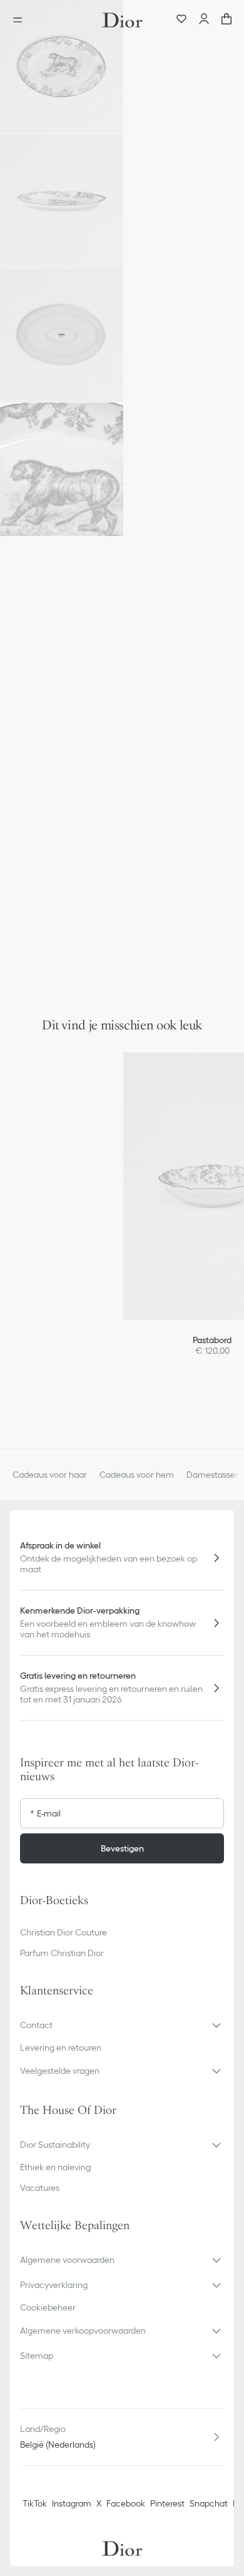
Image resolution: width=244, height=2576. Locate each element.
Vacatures (40, 2188)
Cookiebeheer (48, 2307)
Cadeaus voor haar (50, 1475)
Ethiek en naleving (55, 2167)
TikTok (35, 2503)
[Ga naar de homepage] (122, 20)
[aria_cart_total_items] (226, 20)
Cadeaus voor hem (137, 1475)
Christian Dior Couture (64, 1932)
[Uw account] (204, 20)
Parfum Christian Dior (62, 1953)
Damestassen (213, 1475)
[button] (62, 67)
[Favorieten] (181, 20)
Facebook (126, 2503)
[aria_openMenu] (21, 20)
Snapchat (209, 2503)
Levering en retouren (61, 2048)
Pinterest (167, 2503)
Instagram (72, 2503)
